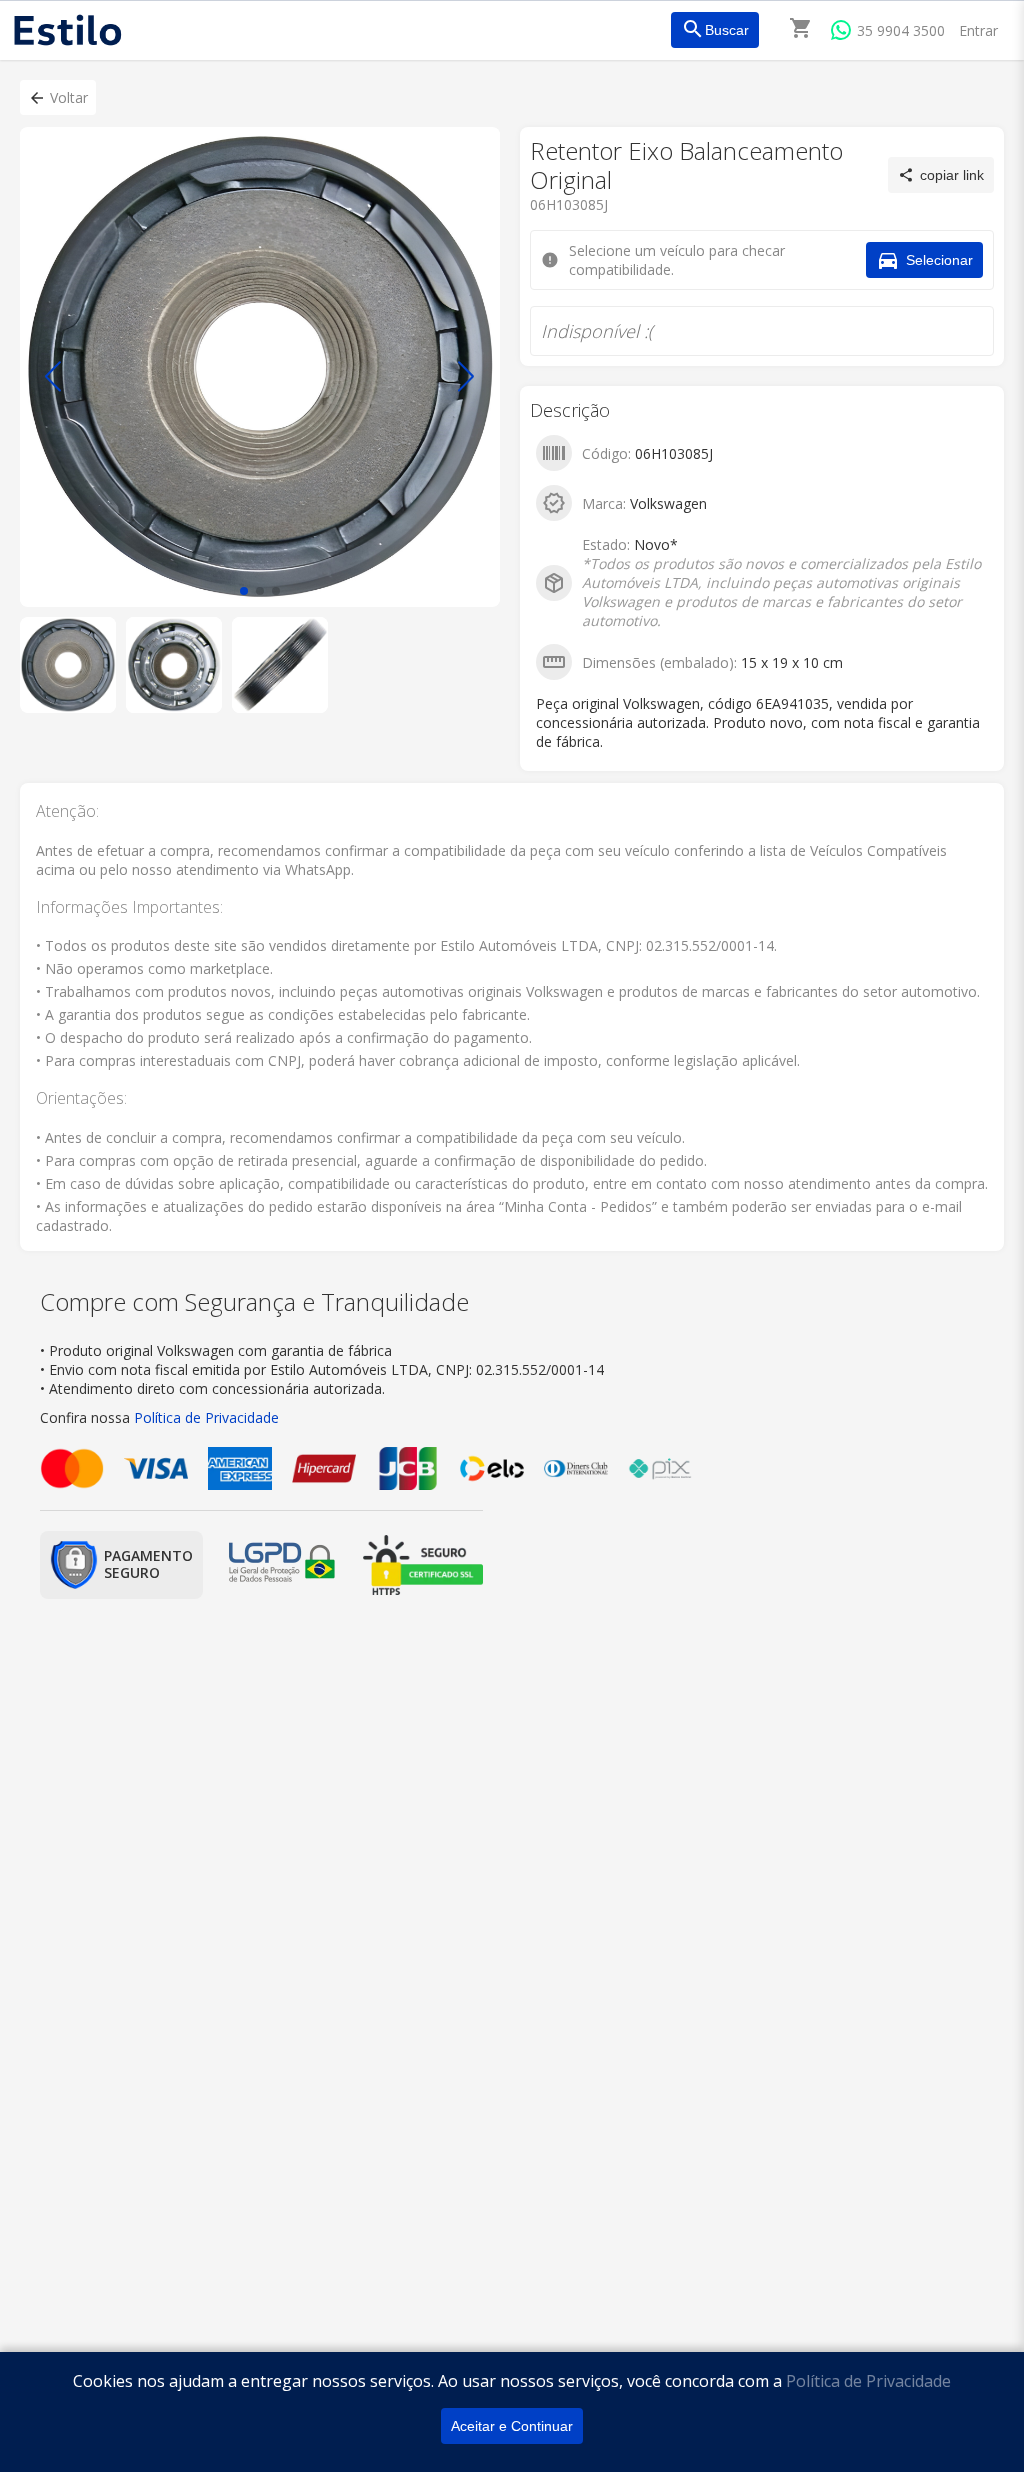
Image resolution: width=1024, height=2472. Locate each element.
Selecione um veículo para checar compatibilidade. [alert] (505, 108)
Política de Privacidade (868, 2381)
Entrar (978, 30)
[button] (58, 97)
